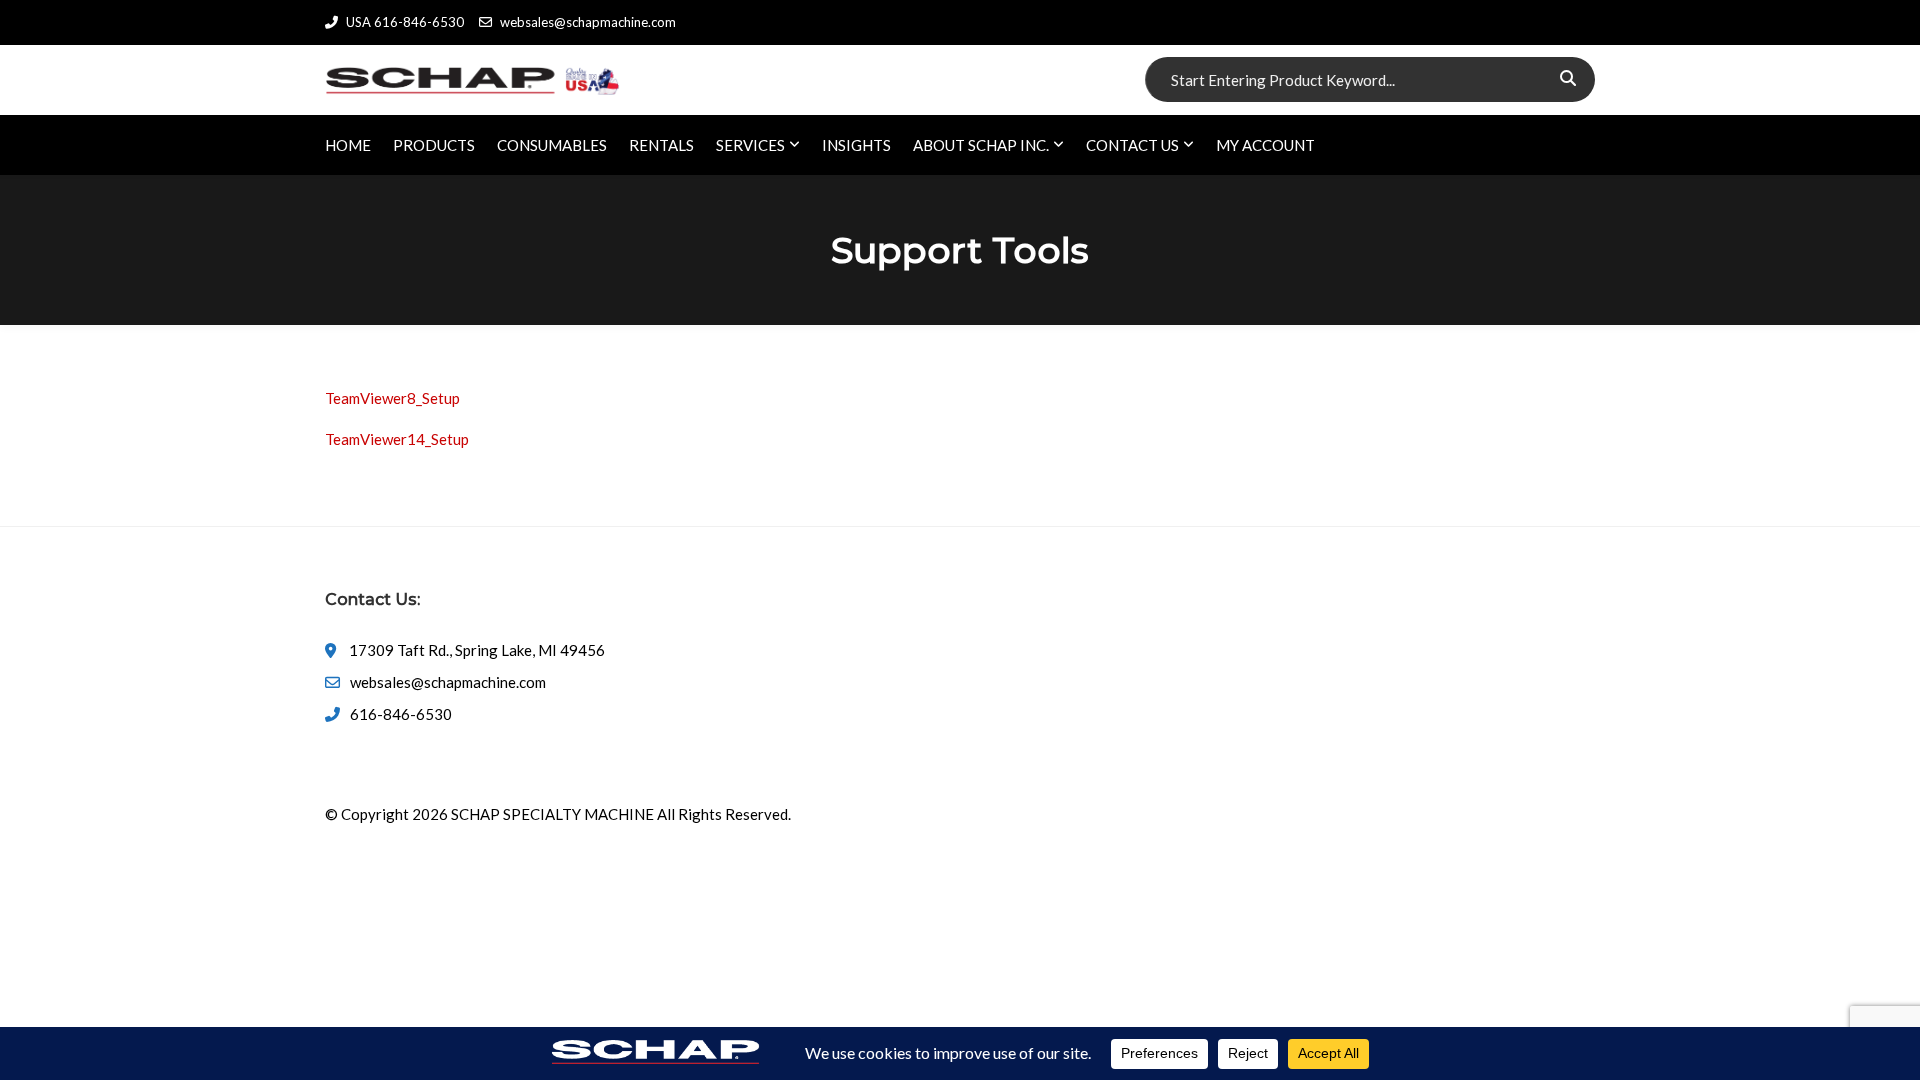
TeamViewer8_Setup (392, 398)
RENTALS (661, 145)
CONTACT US (1132, 145)
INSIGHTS (856, 145)
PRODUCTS (434, 145)
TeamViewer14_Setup (397, 439)
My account (1265, 145)
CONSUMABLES (552, 145)
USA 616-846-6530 (405, 22)
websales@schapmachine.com (588, 22)
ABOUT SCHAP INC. (981, 145)
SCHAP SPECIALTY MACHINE (552, 814)
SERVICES (750, 145)
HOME (348, 145)
